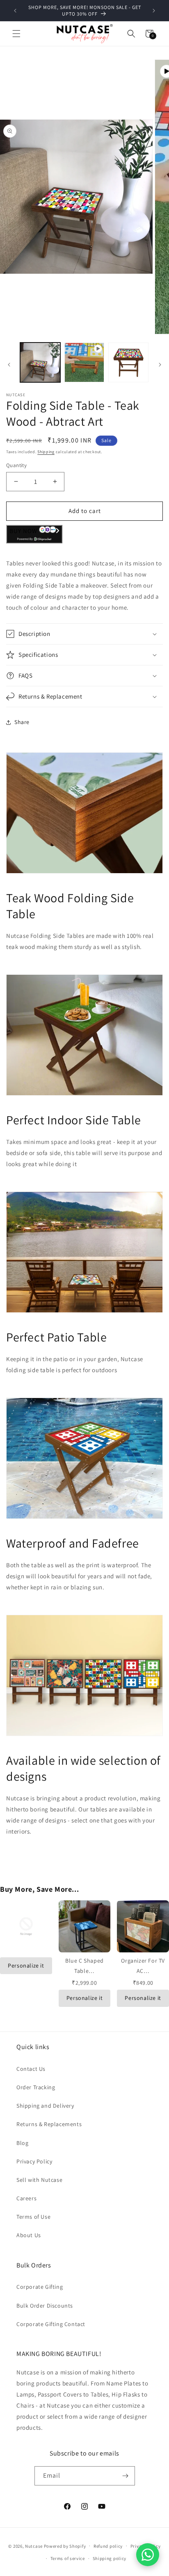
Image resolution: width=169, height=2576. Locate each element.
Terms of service (68, 2558)
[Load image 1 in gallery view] (40, 363)
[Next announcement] (154, 11)
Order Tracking (36, 2087)
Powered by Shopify (65, 2546)
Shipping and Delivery (45, 2106)
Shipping (46, 452)
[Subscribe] (126, 2476)
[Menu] (16, 34)
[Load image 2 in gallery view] (128, 363)
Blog (22, 2143)
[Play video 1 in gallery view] (84, 363)
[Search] (131, 34)
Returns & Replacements (49, 2124)
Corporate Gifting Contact (51, 2324)
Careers (26, 2198)
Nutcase (34, 2546)
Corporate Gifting (40, 2287)
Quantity (16, 465)
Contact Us (31, 2069)
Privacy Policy (34, 2161)
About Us (29, 2235)
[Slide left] (9, 365)
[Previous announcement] (15, 11)
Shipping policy (110, 2558)
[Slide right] (160, 365)
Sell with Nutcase (39, 2180)
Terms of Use (33, 2217)
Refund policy (108, 2546)
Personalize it (26, 1965)
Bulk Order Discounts (45, 2306)
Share (22, 722)
